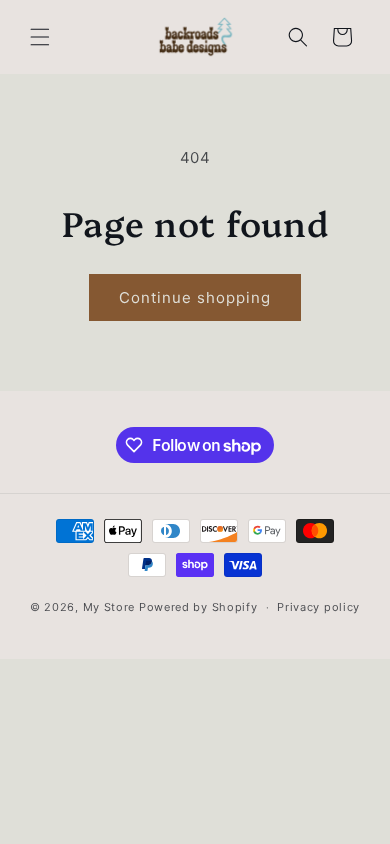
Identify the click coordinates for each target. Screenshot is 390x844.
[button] (40, 37)
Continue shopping (195, 297)
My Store (109, 607)
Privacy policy (318, 607)
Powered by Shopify (198, 607)
